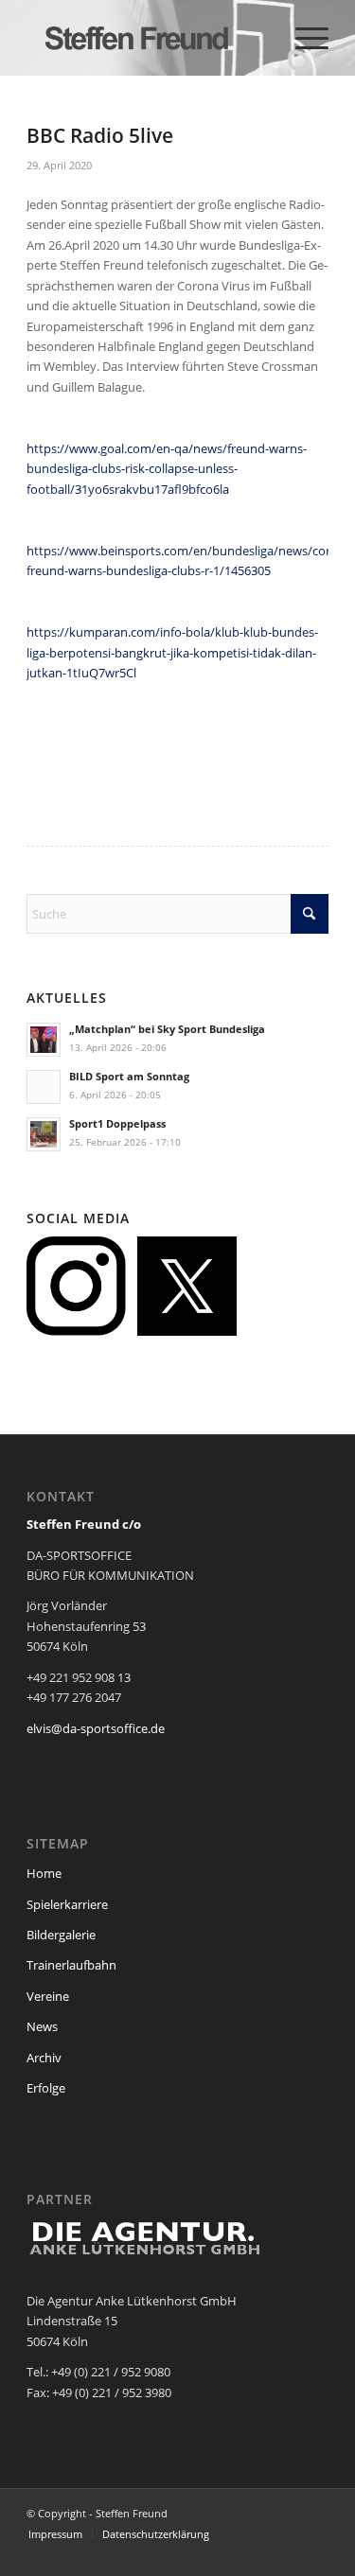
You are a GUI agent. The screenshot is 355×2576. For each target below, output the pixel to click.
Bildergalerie (61, 1935)
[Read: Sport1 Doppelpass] (44, 1134)
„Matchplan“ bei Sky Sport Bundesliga (167, 1029)
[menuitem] (302, 38)
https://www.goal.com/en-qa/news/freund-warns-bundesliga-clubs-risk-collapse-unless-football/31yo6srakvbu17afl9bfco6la (167, 469)
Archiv (44, 2058)
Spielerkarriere (67, 1904)
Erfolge (46, 2088)
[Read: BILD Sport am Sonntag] (44, 1087)
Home (44, 1873)
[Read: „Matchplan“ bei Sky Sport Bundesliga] (44, 1040)
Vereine (48, 1996)
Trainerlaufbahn (71, 1965)
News (42, 2026)
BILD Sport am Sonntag (129, 1076)
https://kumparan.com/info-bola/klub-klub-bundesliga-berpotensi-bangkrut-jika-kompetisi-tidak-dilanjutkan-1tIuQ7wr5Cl (172, 652)
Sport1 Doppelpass (117, 1123)
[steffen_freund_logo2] (147, 38)
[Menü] (302, 38)
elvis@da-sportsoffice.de (96, 1728)
